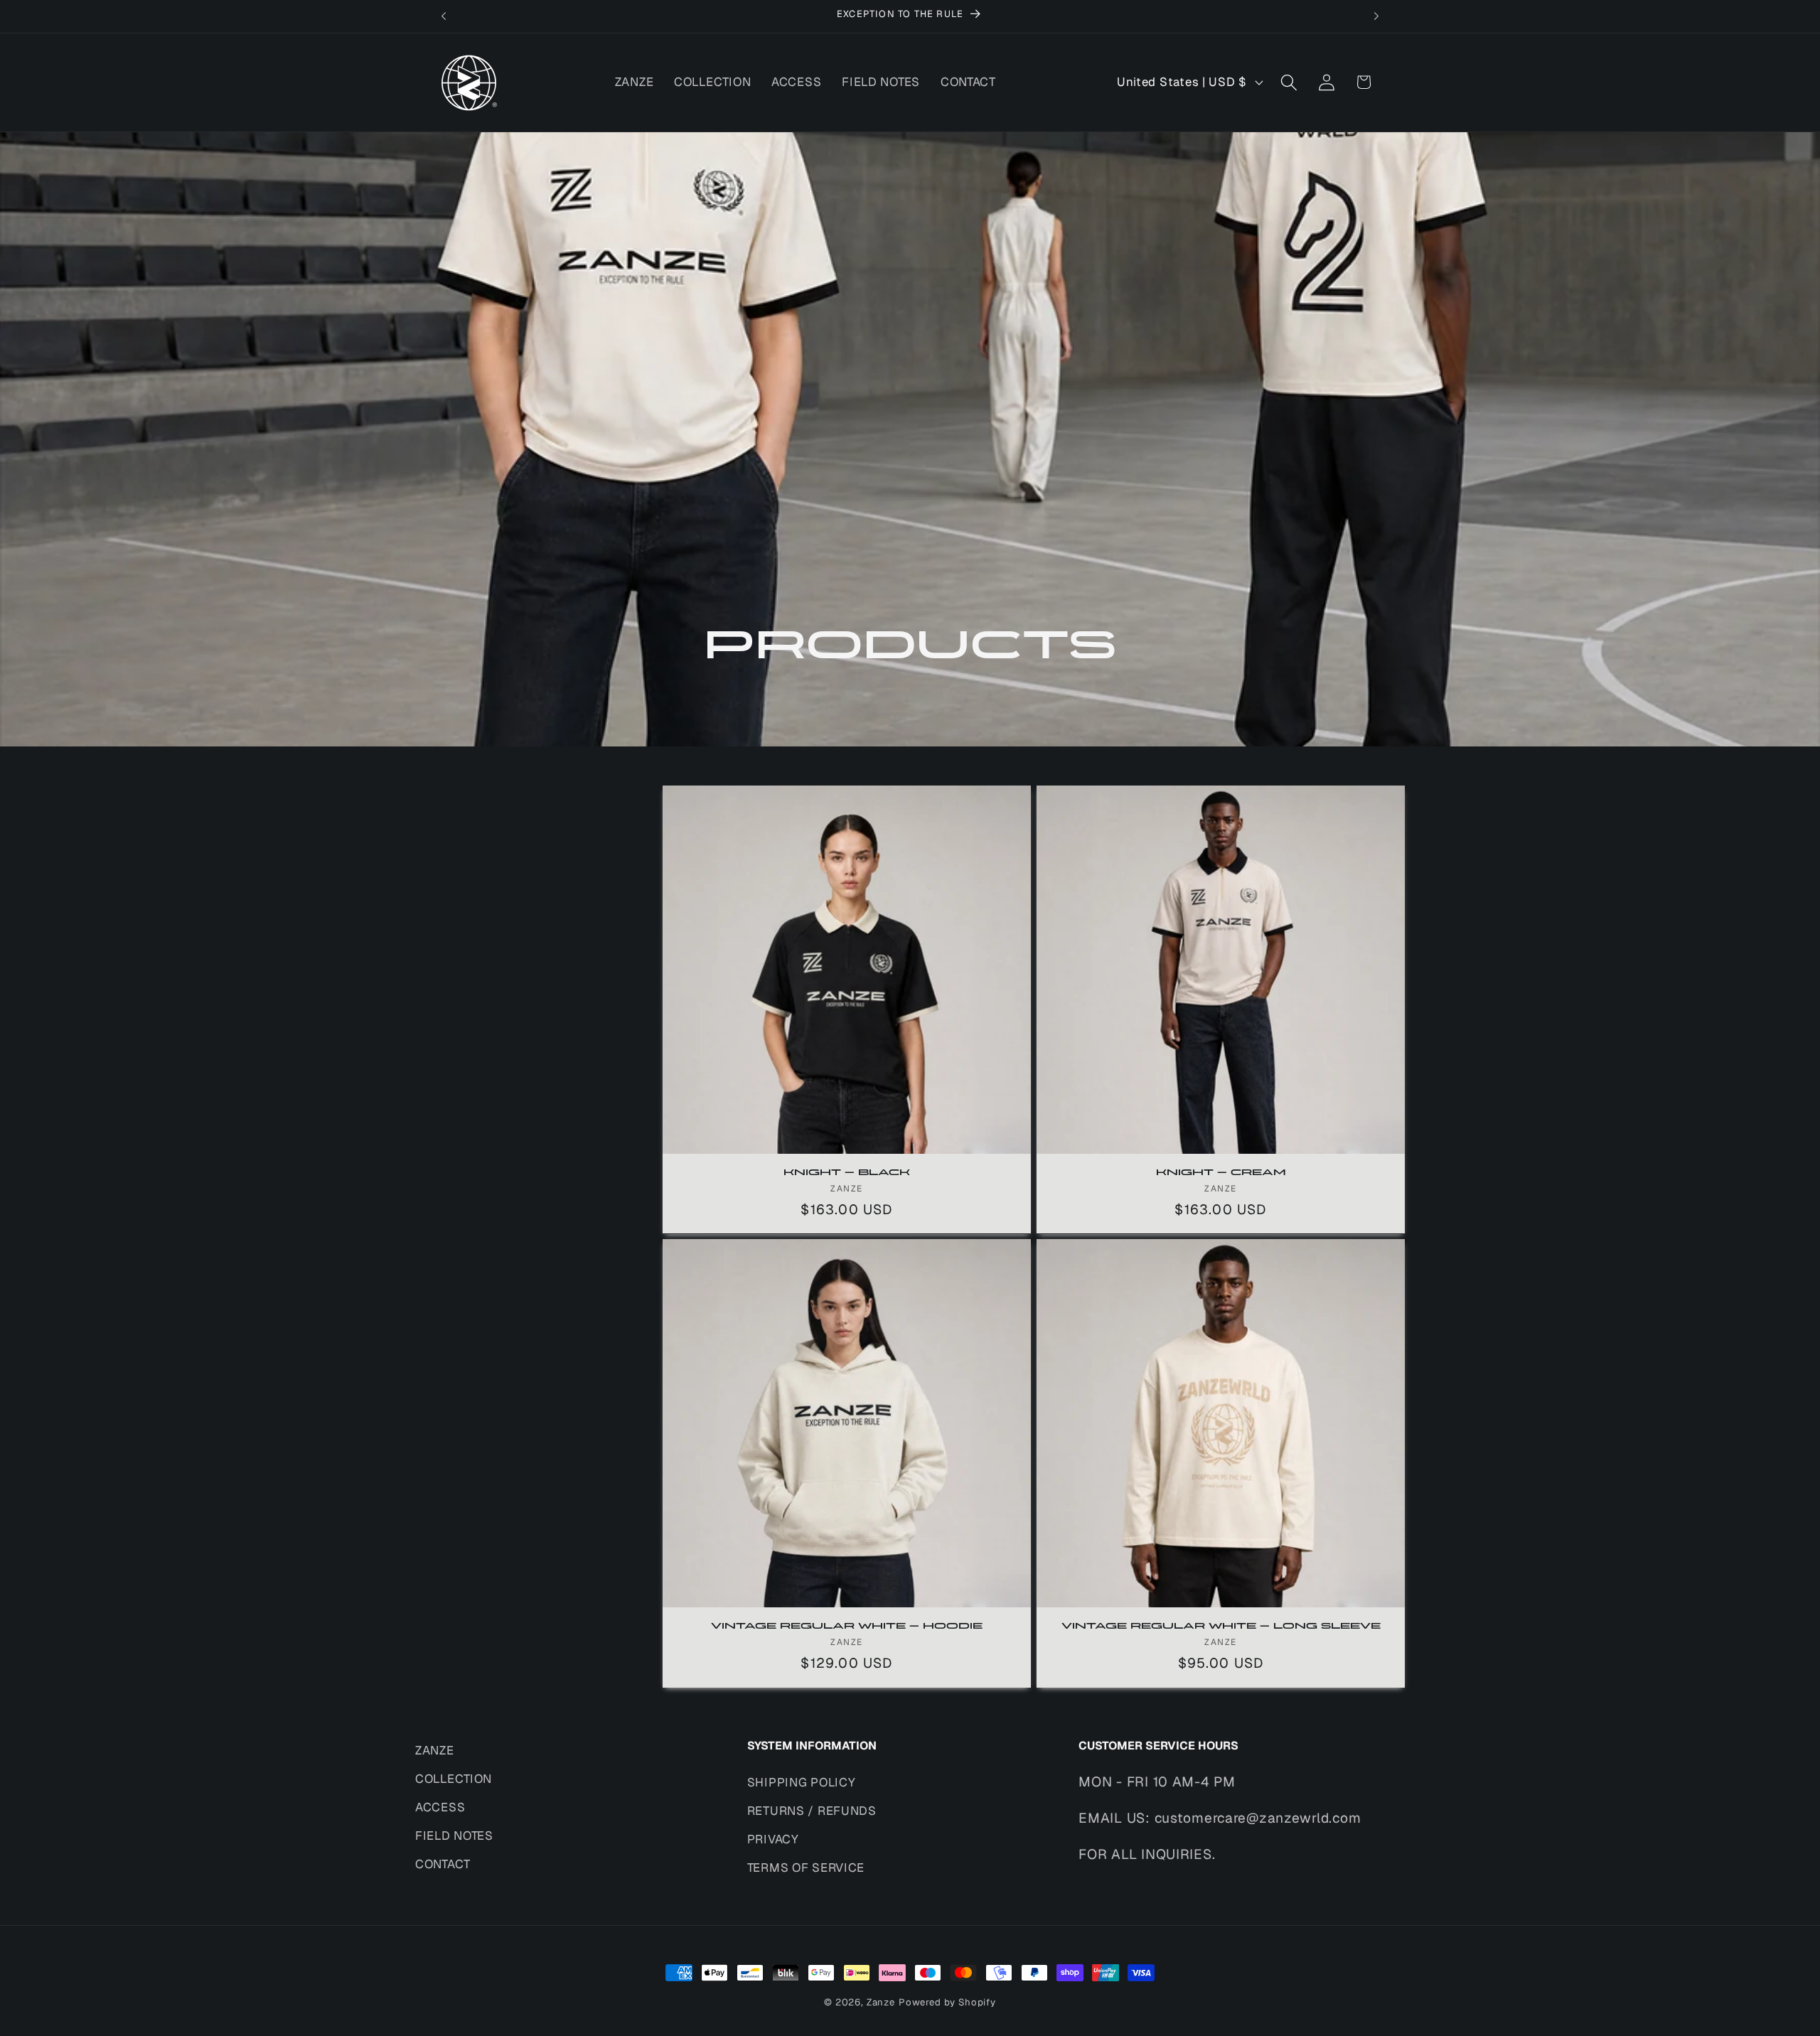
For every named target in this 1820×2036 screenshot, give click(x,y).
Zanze (881, 2002)
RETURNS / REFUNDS (812, 1811)
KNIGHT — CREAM (1221, 1173)
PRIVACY (773, 1839)
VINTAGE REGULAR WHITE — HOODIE (847, 1627)
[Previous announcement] (444, 16)
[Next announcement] (1376, 16)
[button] (1289, 82)
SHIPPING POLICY (802, 1782)
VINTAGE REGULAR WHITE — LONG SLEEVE (1221, 1627)
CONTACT (443, 1864)
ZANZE (435, 1750)
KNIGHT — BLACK (847, 1173)
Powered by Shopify (947, 2002)
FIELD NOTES (454, 1836)
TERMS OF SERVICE (806, 1868)
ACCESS (440, 1807)
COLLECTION (454, 1779)
